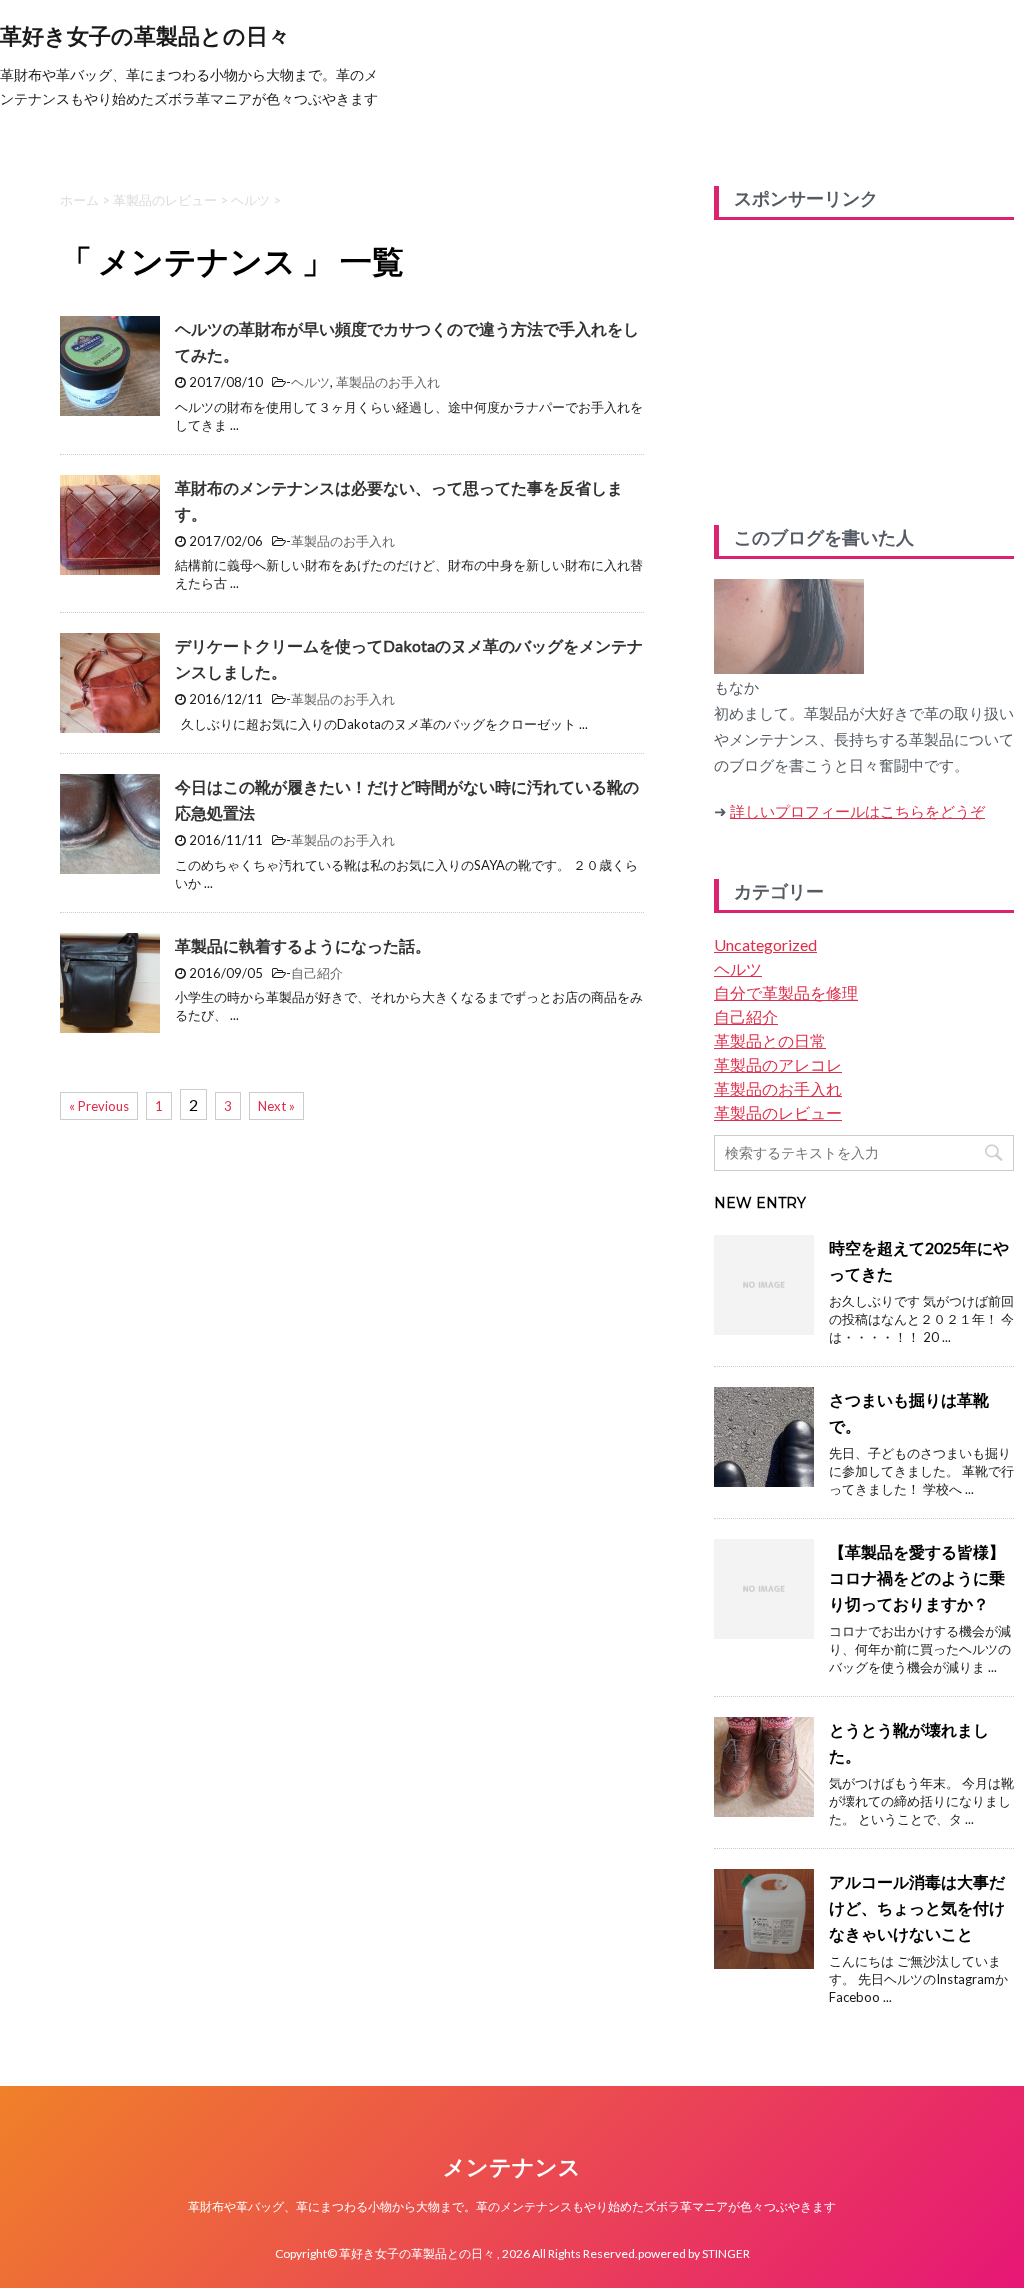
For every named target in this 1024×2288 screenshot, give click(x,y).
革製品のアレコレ (778, 1064)
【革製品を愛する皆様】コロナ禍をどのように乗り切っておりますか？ (917, 1577)
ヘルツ (310, 382)
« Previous (99, 1106)
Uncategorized (765, 944)
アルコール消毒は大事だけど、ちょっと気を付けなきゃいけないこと (917, 1907)
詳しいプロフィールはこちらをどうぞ (857, 811)
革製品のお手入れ (388, 382)
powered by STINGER (694, 2253)
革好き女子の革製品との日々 (145, 36)
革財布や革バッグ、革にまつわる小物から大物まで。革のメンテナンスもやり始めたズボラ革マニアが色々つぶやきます (512, 2206)
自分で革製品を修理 (786, 992)
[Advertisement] (864, 365)
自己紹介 (317, 973)
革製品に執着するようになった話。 (303, 945)
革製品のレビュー (778, 1112)
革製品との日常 (770, 1040)
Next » (276, 1106)
